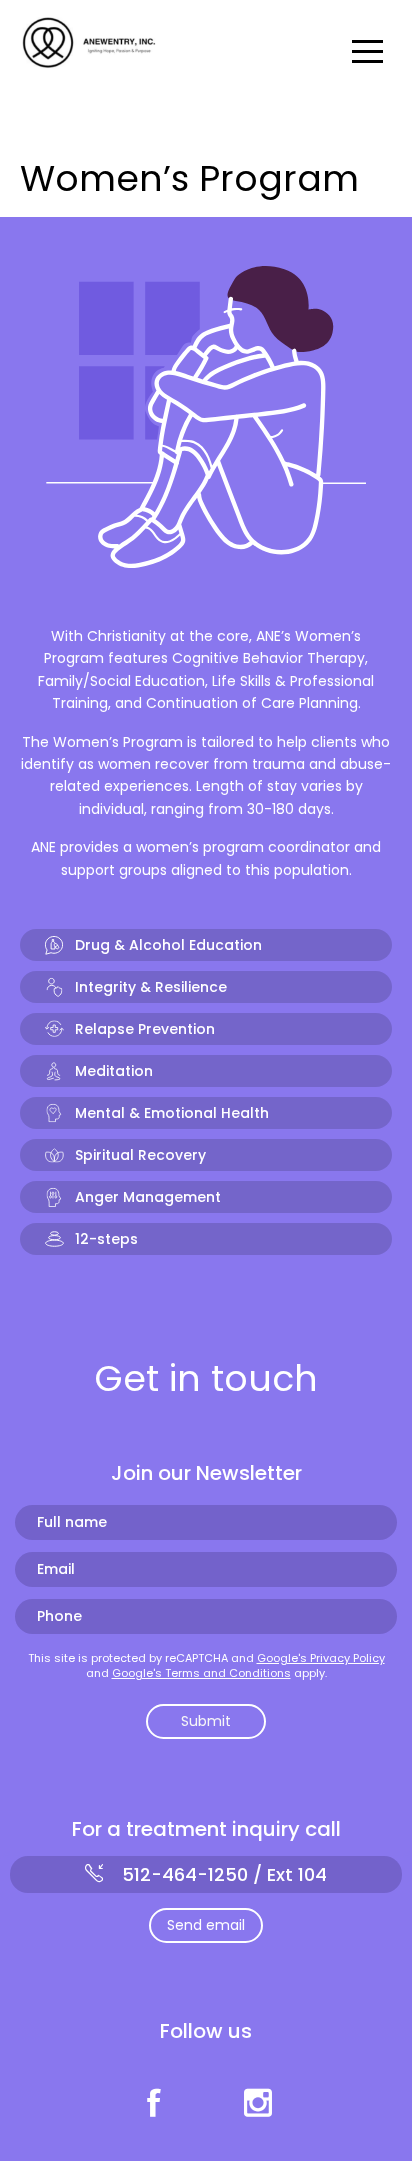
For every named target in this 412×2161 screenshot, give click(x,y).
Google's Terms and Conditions (201, 1673)
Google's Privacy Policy (321, 1658)
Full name (72, 1522)
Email (56, 1569)
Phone (59, 1616)
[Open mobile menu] (372, 50)
